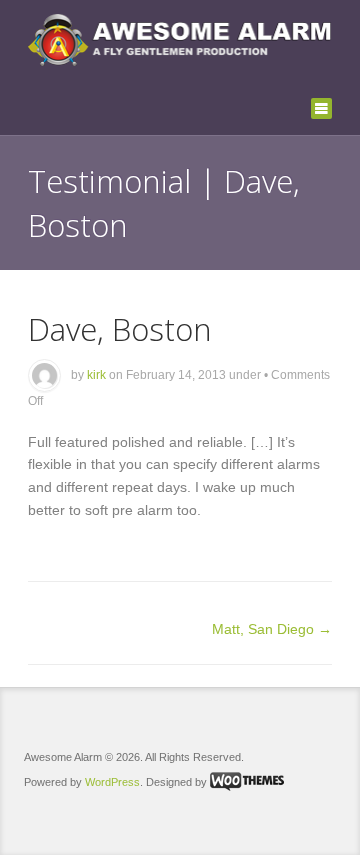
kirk (96, 375)
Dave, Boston (120, 328)
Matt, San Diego (272, 629)
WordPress (112, 782)
